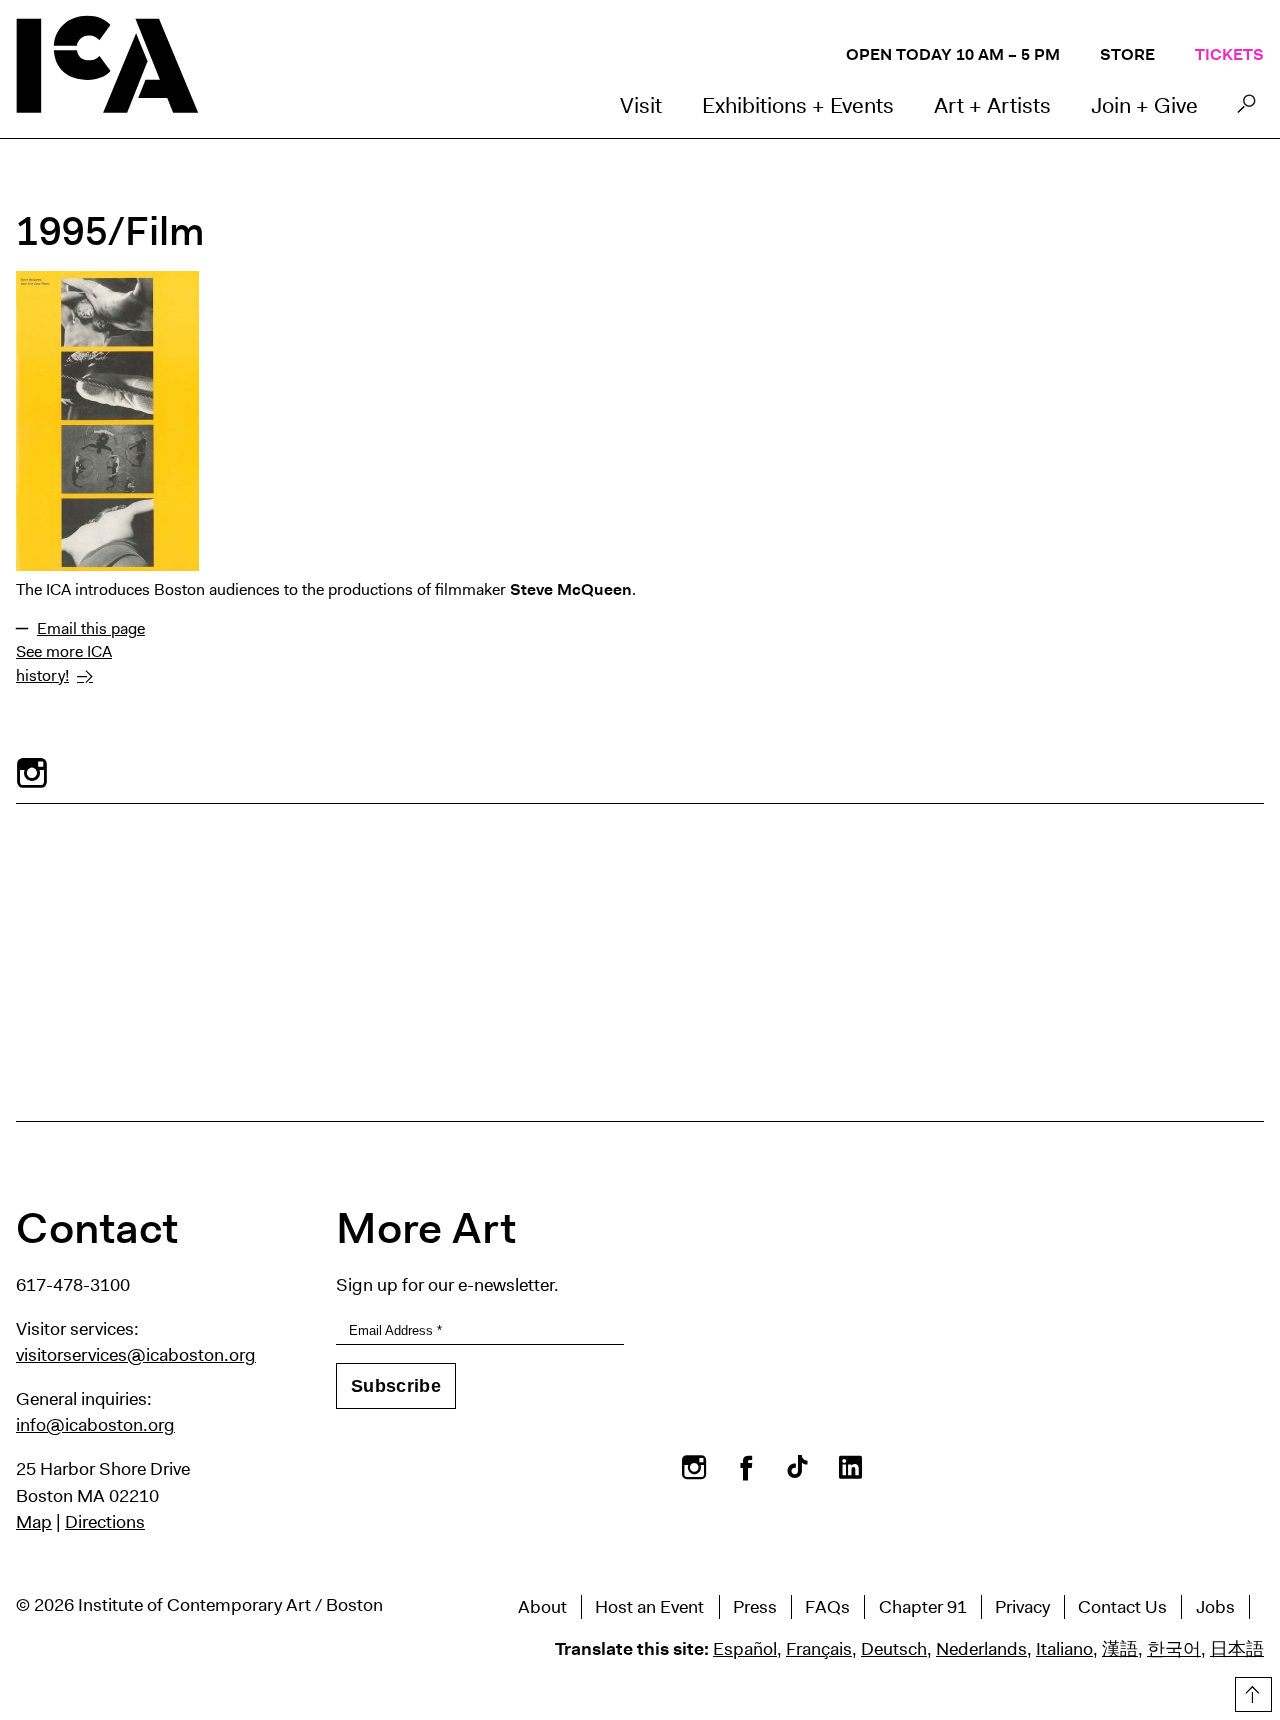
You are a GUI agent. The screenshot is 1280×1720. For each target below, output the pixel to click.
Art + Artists (992, 105)
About (542, 1607)
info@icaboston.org (95, 1425)
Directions (105, 1522)
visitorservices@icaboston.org (136, 1355)
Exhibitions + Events (798, 105)
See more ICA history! (64, 663)
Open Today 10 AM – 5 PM (953, 54)
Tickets (1229, 54)
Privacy (1022, 1607)
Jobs (1215, 1607)
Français (819, 1649)
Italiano (1064, 1649)
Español (745, 1649)
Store (1127, 54)
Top (1251, 1691)
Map (34, 1522)
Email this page (91, 628)
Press (755, 1607)
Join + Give (1144, 105)
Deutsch (894, 1649)
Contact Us (1122, 1607)
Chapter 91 (923, 1607)
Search (1246, 109)
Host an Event (649, 1607)
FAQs (827, 1607)
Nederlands (981, 1649)
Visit (641, 105)
